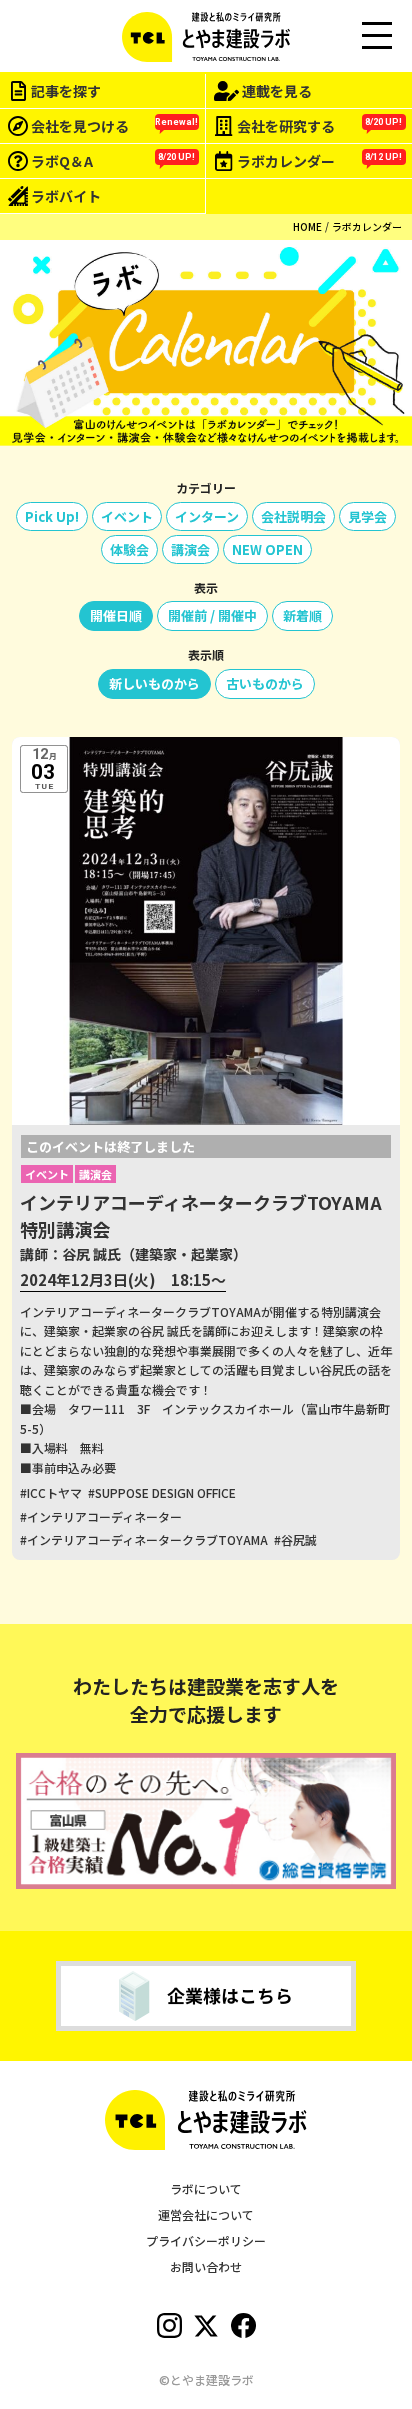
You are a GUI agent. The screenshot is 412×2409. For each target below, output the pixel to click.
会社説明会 (293, 516)
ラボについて (206, 2188)
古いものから (265, 683)
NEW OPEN (267, 549)
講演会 (190, 549)
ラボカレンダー (367, 226)
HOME (307, 226)
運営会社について (206, 2214)
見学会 (367, 516)
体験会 (129, 549)
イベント (127, 516)
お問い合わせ (206, 2266)
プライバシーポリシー (206, 2240)
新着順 (302, 615)
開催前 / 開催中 (212, 615)
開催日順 (116, 615)
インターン (207, 516)
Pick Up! (52, 516)
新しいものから (154, 683)
